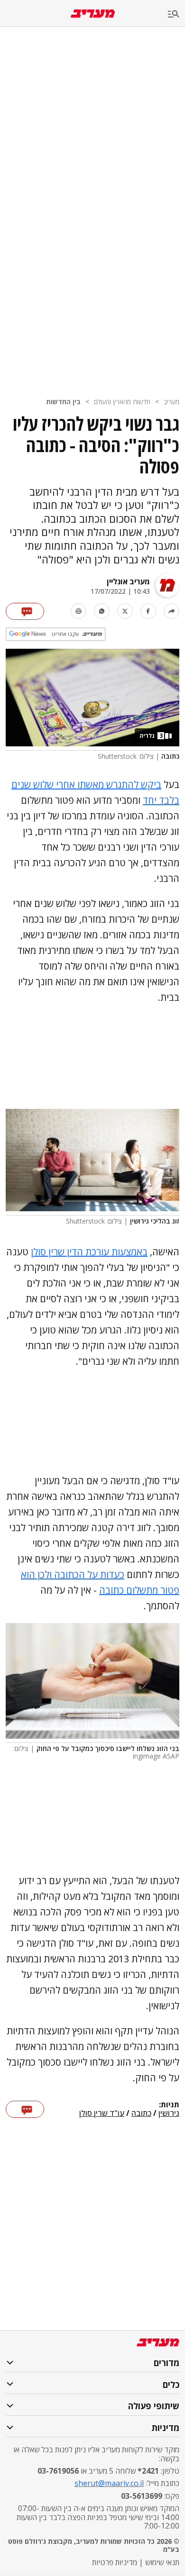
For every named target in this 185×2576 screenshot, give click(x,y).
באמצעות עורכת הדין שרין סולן (89, 1252)
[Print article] (79, 611)
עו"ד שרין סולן (102, 2113)
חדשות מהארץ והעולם (122, 402)
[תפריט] (176, 14)
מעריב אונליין (128, 581)
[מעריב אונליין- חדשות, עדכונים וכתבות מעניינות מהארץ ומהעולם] (93, 14)
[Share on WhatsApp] (102, 611)
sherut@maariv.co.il (109, 2483)
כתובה (141, 2113)
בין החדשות (63, 402)
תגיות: (169, 2105)
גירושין (169, 2113)
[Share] (171, 611)
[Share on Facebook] (148, 611)
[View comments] (25, 611)
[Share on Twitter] (125, 611)
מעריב (171, 402)
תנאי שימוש (162, 2562)
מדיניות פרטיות (115, 2562)
